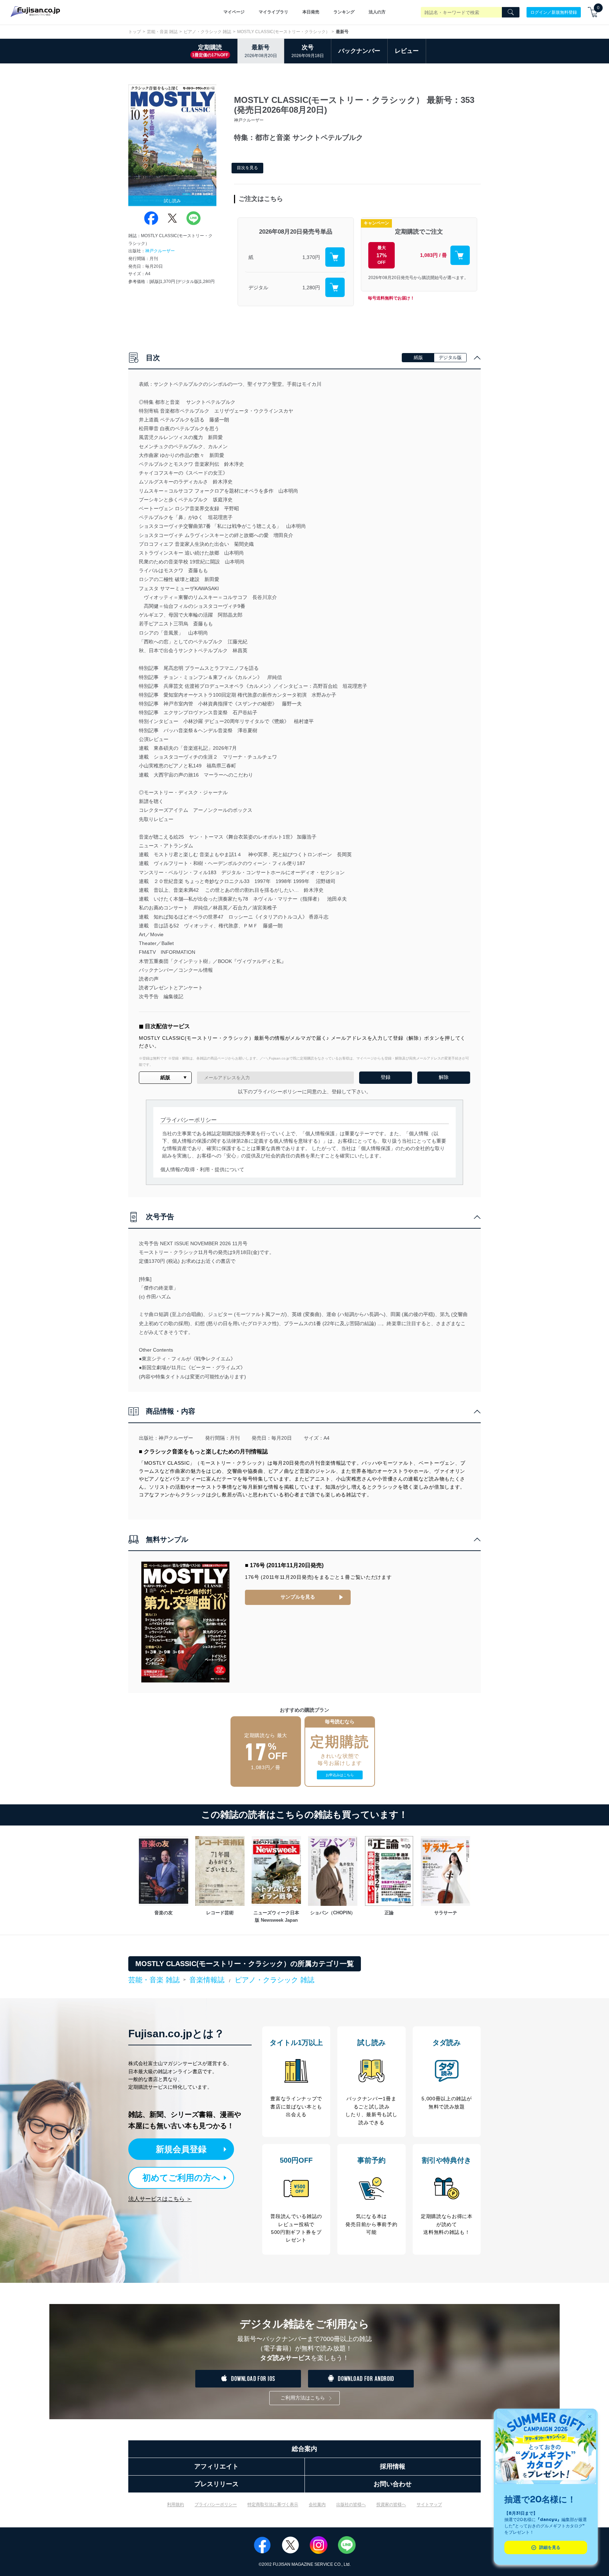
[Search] (511, 12)
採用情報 (393, 2466)
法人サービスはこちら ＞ (160, 2199)
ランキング (344, 12)
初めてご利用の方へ (181, 2178)
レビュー (407, 51)
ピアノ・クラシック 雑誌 (207, 32)
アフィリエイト (216, 2466)
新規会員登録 (181, 2149)
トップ (135, 32)
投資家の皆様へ (391, 2504)
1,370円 (311, 257)
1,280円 (311, 288)
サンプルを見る (298, 1597)
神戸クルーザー (160, 251)
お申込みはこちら (340, 1775)
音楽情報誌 (207, 1980)
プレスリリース (216, 2484)
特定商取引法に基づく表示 (273, 2504)
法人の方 (377, 12)
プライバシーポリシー (216, 2504)
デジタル (258, 288)
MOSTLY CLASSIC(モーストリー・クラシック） (284, 32)
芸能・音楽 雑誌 (162, 32)
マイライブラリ (273, 12)
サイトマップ (429, 2504)
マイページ (234, 12)
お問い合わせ (393, 2484)
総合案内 (304, 2449)
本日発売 (311, 12)
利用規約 (176, 2504)
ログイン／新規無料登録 (554, 12)
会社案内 (317, 2504)
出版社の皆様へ (351, 2504)
